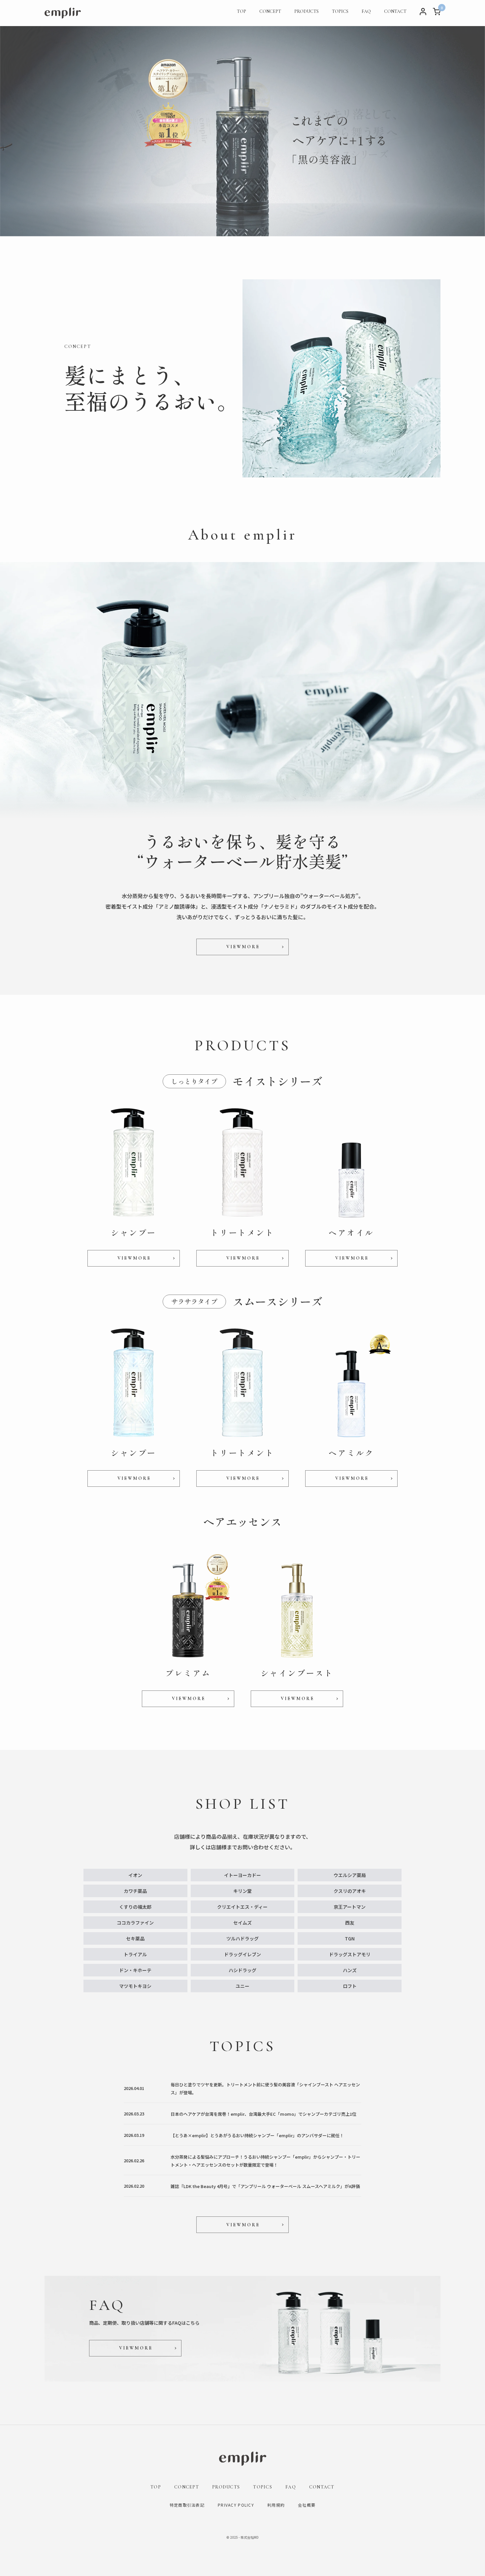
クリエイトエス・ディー (242, 1907)
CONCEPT (270, 11)
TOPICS (340, 11)
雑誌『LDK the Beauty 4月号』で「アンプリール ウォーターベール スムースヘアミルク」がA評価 (265, 2186)
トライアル (135, 1954)
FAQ (366, 11)
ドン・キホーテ (135, 1970)
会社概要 (307, 2505)
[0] (437, 13)
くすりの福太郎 (135, 1907)
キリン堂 (242, 1891)
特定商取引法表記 (187, 2505)
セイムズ (242, 1923)
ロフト (350, 1986)
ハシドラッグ (242, 1970)
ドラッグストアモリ (350, 1954)
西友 (350, 1923)
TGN (350, 1938)
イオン (135, 1875)
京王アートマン (350, 1907)
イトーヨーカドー (242, 1875)
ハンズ (350, 1970)
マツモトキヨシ (135, 1986)
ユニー (242, 1986)
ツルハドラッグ (242, 1938)
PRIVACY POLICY (236, 2505)
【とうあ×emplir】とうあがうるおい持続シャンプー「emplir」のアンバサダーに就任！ (257, 2135)
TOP (242, 11)
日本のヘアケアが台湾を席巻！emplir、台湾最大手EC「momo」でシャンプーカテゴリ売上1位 (263, 2114)
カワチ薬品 (135, 1891)
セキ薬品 (135, 1938)
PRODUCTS (307, 11)
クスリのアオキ (350, 1891)
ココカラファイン (135, 1923)
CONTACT (395, 11)
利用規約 (276, 2505)
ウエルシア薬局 (350, 1875)
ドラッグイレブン (242, 1954)
